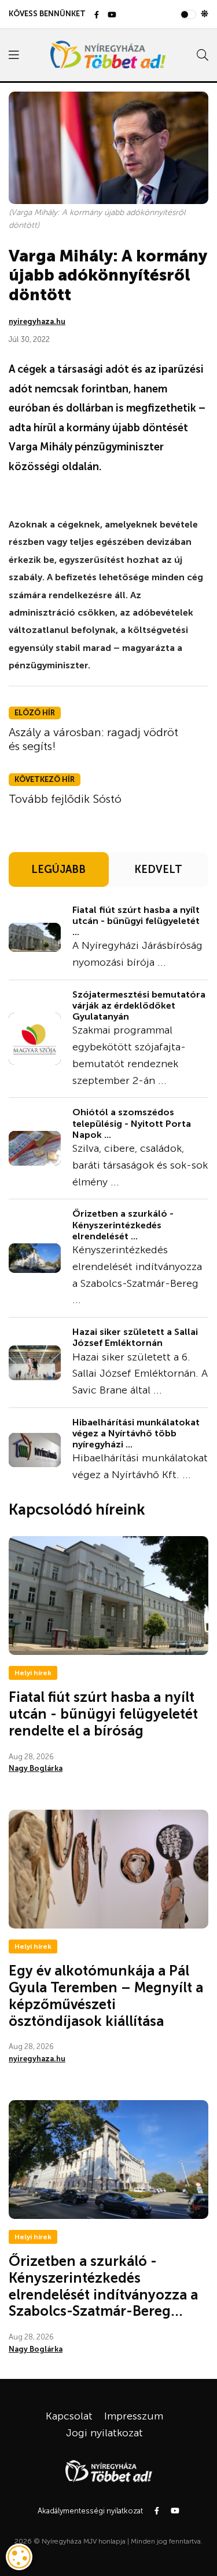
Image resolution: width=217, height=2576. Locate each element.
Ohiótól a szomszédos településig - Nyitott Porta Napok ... (132, 1123)
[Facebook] (97, 15)
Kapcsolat (69, 2416)
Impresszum (134, 2416)
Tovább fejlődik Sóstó (65, 799)
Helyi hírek (33, 1673)
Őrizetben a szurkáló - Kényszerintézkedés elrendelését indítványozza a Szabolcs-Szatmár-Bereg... (103, 2286)
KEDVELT (158, 869)
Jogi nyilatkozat (104, 2433)
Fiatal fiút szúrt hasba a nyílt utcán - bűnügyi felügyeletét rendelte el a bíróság (103, 1714)
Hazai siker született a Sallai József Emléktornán (135, 1337)
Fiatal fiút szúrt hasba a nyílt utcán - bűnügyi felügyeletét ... (136, 921)
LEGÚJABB (58, 869)
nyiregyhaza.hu (37, 321)
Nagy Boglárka (36, 1768)
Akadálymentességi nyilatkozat (90, 2511)
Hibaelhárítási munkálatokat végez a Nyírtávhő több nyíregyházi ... (136, 1433)
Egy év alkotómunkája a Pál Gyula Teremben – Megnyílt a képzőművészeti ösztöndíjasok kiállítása (106, 1995)
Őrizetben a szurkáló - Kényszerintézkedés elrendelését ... (123, 1225)
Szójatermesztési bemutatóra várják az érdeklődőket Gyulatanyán (139, 1005)
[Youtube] (112, 15)
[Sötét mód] (205, 14)
